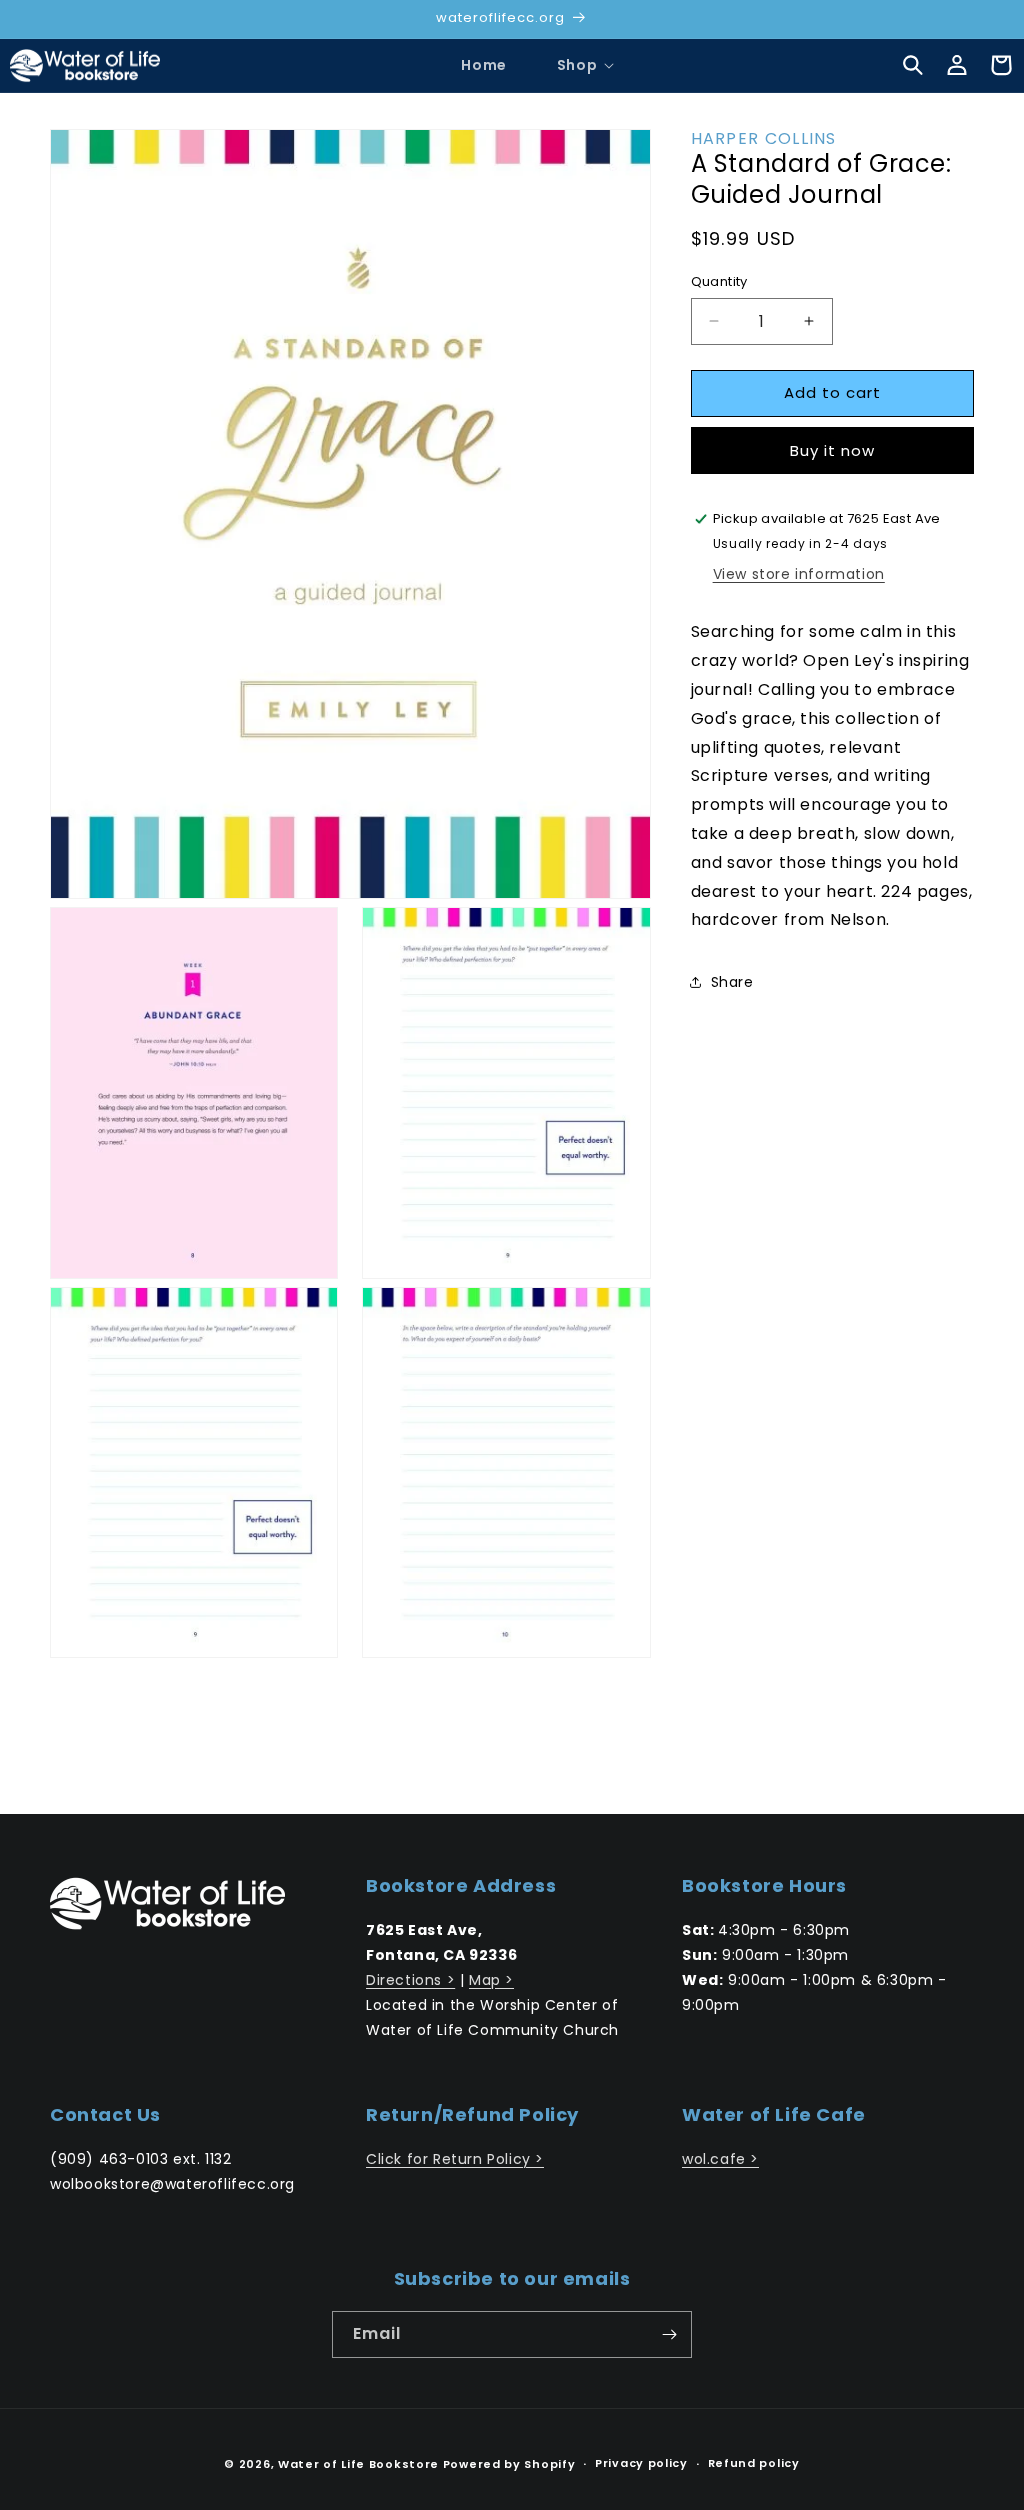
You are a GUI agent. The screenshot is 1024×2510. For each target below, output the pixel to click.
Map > (491, 1980)
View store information (799, 574)
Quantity (719, 281)
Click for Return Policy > (455, 2159)
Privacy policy (641, 2463)
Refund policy (754, 2463)
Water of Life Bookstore (358, 2464)
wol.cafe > (720, 2159)
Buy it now (832, 450)
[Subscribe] (669, 2334)
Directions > (410, 1980)
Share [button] (732, 982)
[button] (577, 65)
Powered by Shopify (509, 2464)
